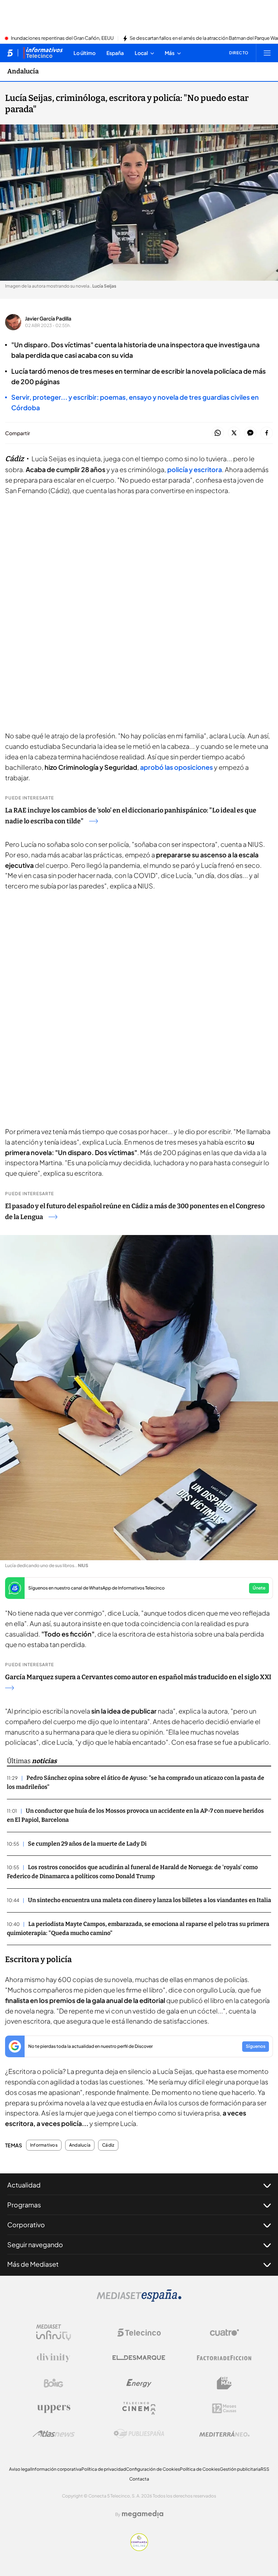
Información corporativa (56, 2469)
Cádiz (108, 2145)
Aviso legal (20, 2469)
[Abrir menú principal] (267, 53)
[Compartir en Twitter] (234, 433)
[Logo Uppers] (54, 2409)
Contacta (139, 2479)
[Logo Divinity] (54, 2358)
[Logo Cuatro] (224, 2333)
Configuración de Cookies (153, 2469)
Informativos (44, 2145)
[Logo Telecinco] (139, 2333)
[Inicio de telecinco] (10, 53)
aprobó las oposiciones (176, 767)
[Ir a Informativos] (43, 53)
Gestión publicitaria (240, 2469)
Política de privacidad (104, 2469)
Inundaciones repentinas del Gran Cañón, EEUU (62, 38)
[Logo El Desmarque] (139, 2358)
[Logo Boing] (54, 2383)
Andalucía (23, 71)
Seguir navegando (35, 2244)
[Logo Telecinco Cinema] (139, 2408)
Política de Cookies (200, 2469)
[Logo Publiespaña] (139, 2434)
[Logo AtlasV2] (54, 2434)
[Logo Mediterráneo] (224, 2434)
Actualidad (24, 2185)
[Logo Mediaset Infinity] (54, 2333)
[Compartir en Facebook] (267, 433)
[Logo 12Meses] (224, 2408)
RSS (265, 2469)
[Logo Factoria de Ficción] (224, 2358)
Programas (24, 2205)
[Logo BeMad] (224, 2383)
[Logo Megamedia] (143, 2514)
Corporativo (26, 2225)
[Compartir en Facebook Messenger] (250, 433)
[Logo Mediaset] (139, 2300)
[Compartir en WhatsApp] (218, 433)
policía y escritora (195, 469)
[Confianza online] (139, 2549)
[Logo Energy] (139, 2383)
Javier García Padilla (48, 318)
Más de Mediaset (33, 2264)
